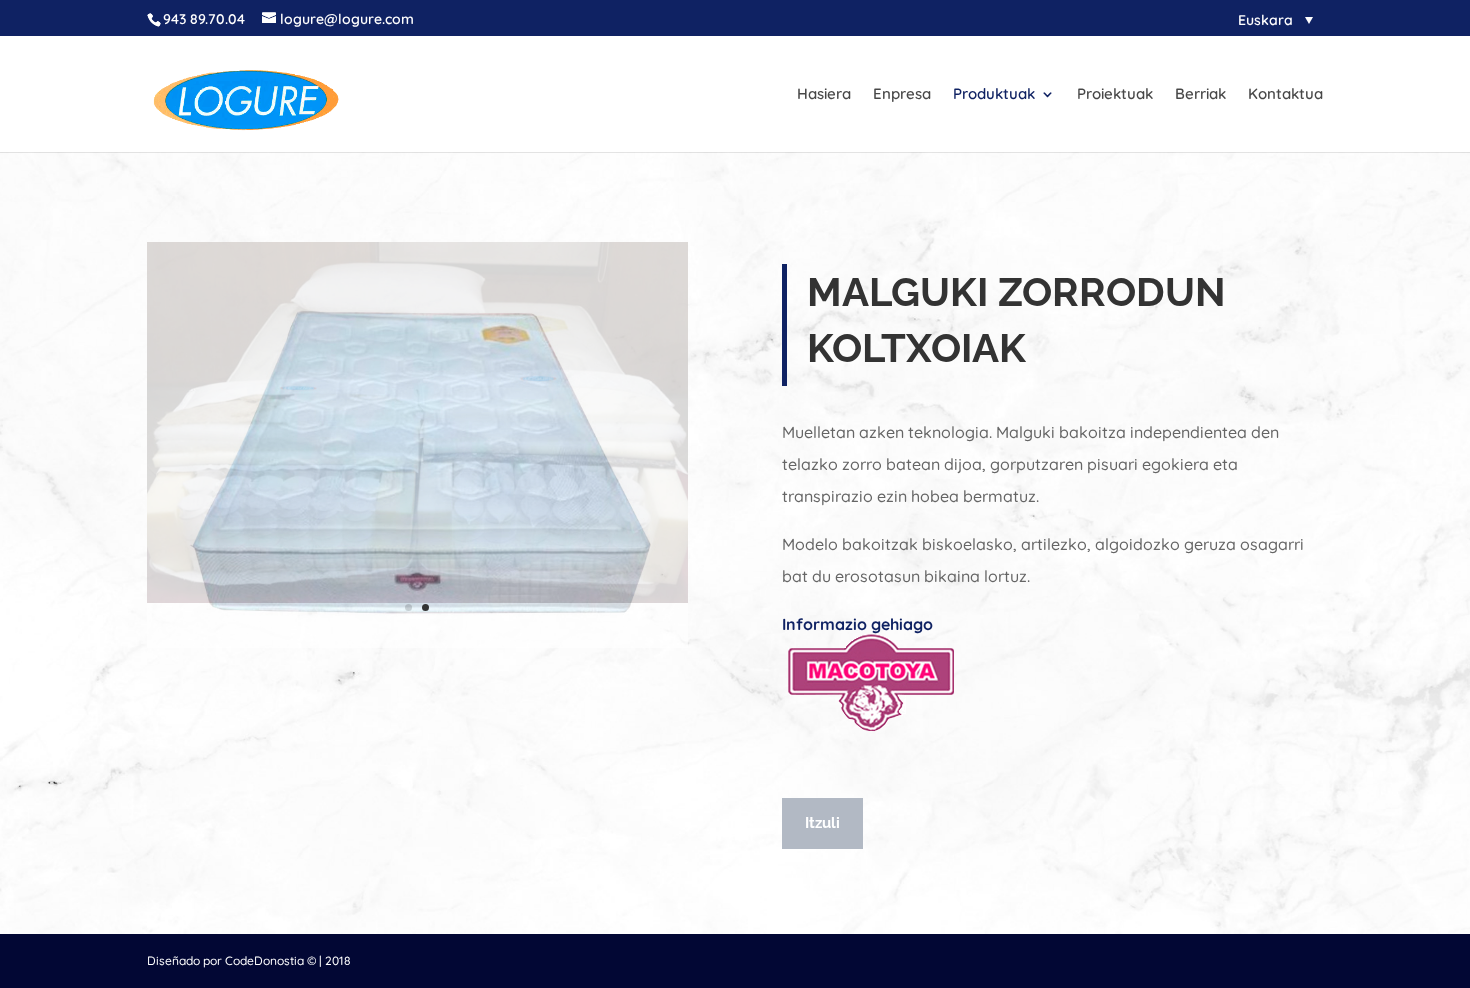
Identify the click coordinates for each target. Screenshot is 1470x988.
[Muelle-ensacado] (417, 598)
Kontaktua (1285, 95)
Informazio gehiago (857, 624)
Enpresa (902, 95)
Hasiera (824, 95)
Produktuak (994, 95)
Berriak (1200, 95)
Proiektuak (1115, 95)
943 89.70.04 (204, 19)
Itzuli (822, 823)
